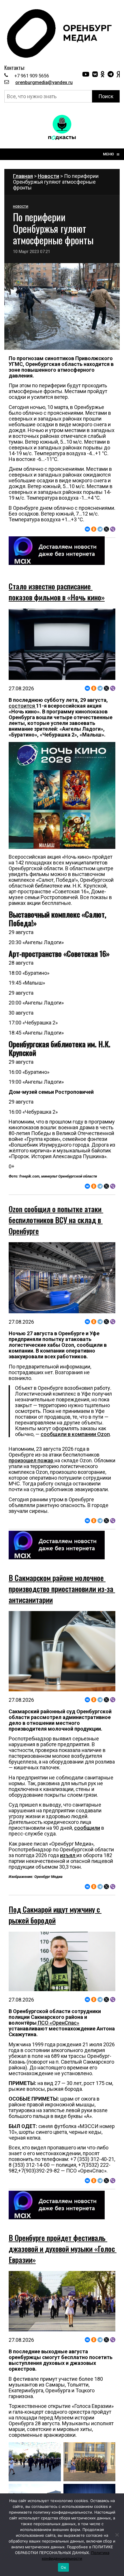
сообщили (87, 1828)
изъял (68, 1855)
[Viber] (113, 529)
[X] (106, 529)
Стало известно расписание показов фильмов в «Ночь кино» (57, 592)
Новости (48, 176)
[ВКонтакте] (87, 529)
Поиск (106, 96)
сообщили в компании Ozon (75, 1434)
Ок (63, 2567)
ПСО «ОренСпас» (58, 2023)
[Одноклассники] (94, 529)
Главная (23, 176)
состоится (22, 706)
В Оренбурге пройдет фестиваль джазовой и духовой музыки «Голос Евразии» (63, 2249)
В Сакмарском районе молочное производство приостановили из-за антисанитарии (62, 1589)
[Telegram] (100, 529)
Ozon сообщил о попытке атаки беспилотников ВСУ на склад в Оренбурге (56, 1220)
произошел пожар (32, 1460)
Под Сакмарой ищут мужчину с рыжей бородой (55, 1915)
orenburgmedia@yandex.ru (44, 82)
